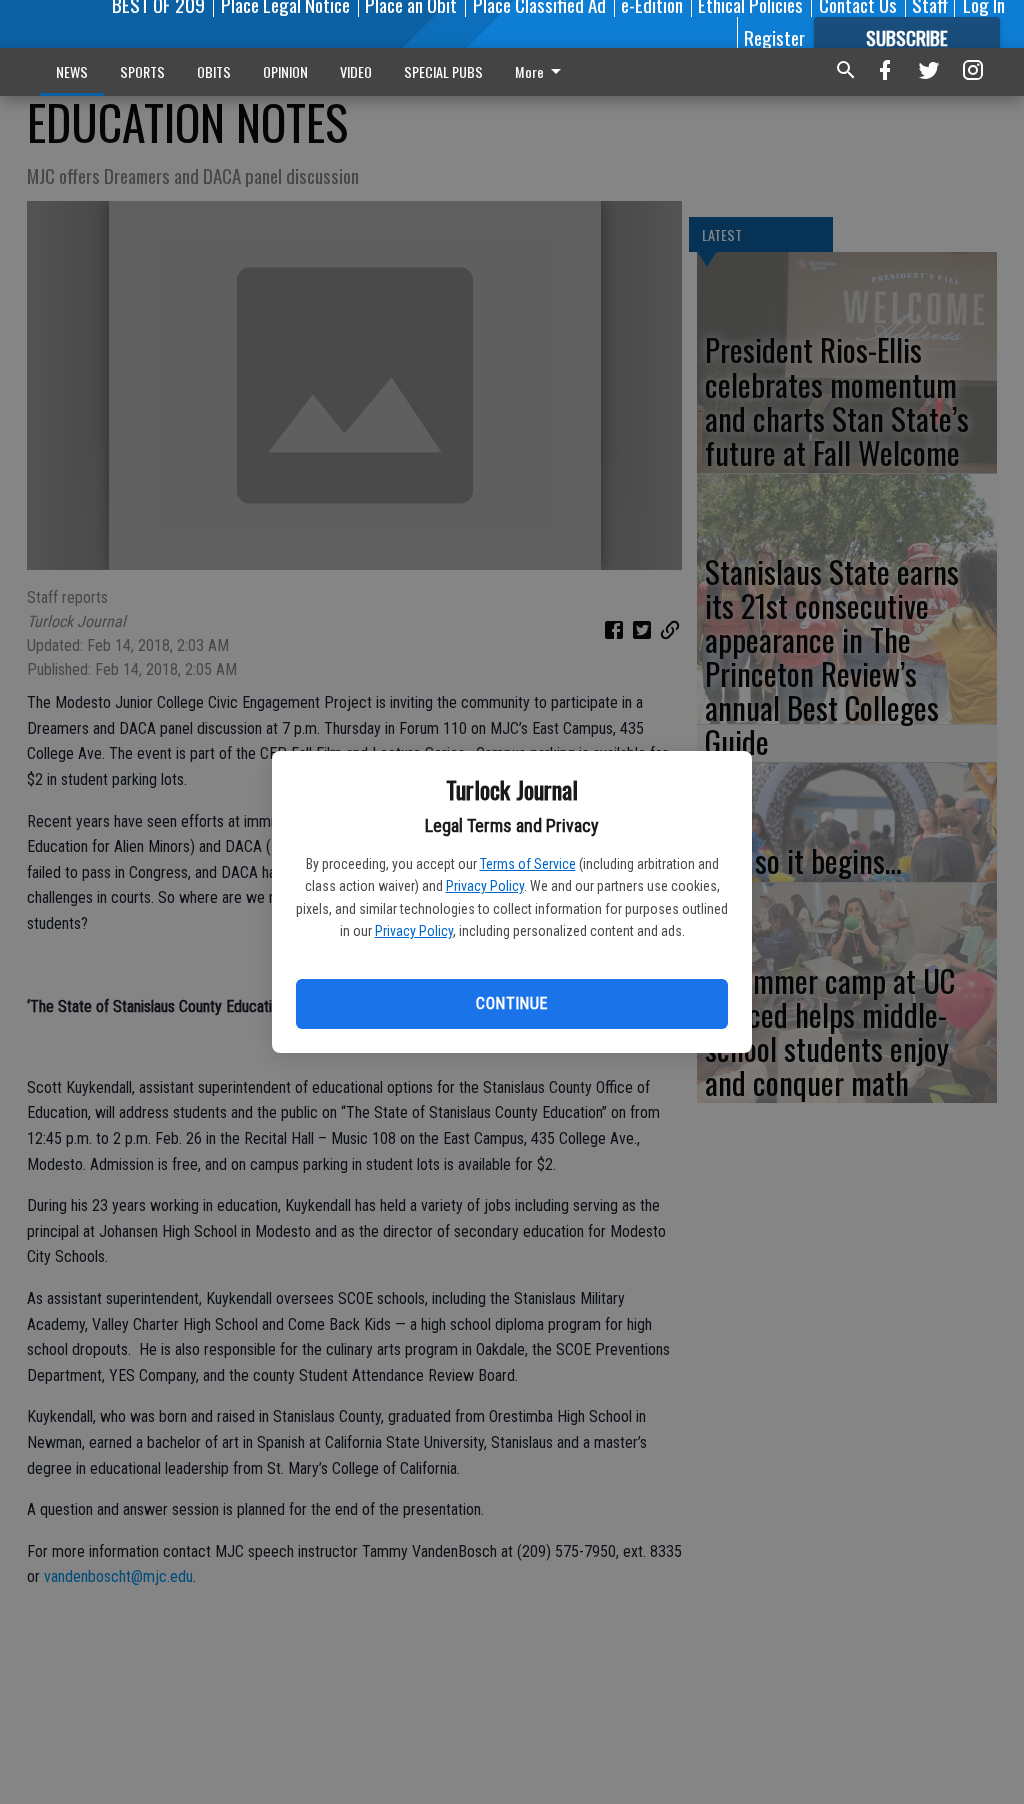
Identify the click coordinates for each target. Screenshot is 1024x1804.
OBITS (214, 71)
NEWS (72, 71)
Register (774, 37)
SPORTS (142, 71)
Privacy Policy (485, 886)
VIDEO (356, 71)
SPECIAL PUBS (443, 71)
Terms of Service (528, 864)
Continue (511, 1003)
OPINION (285, 71)
